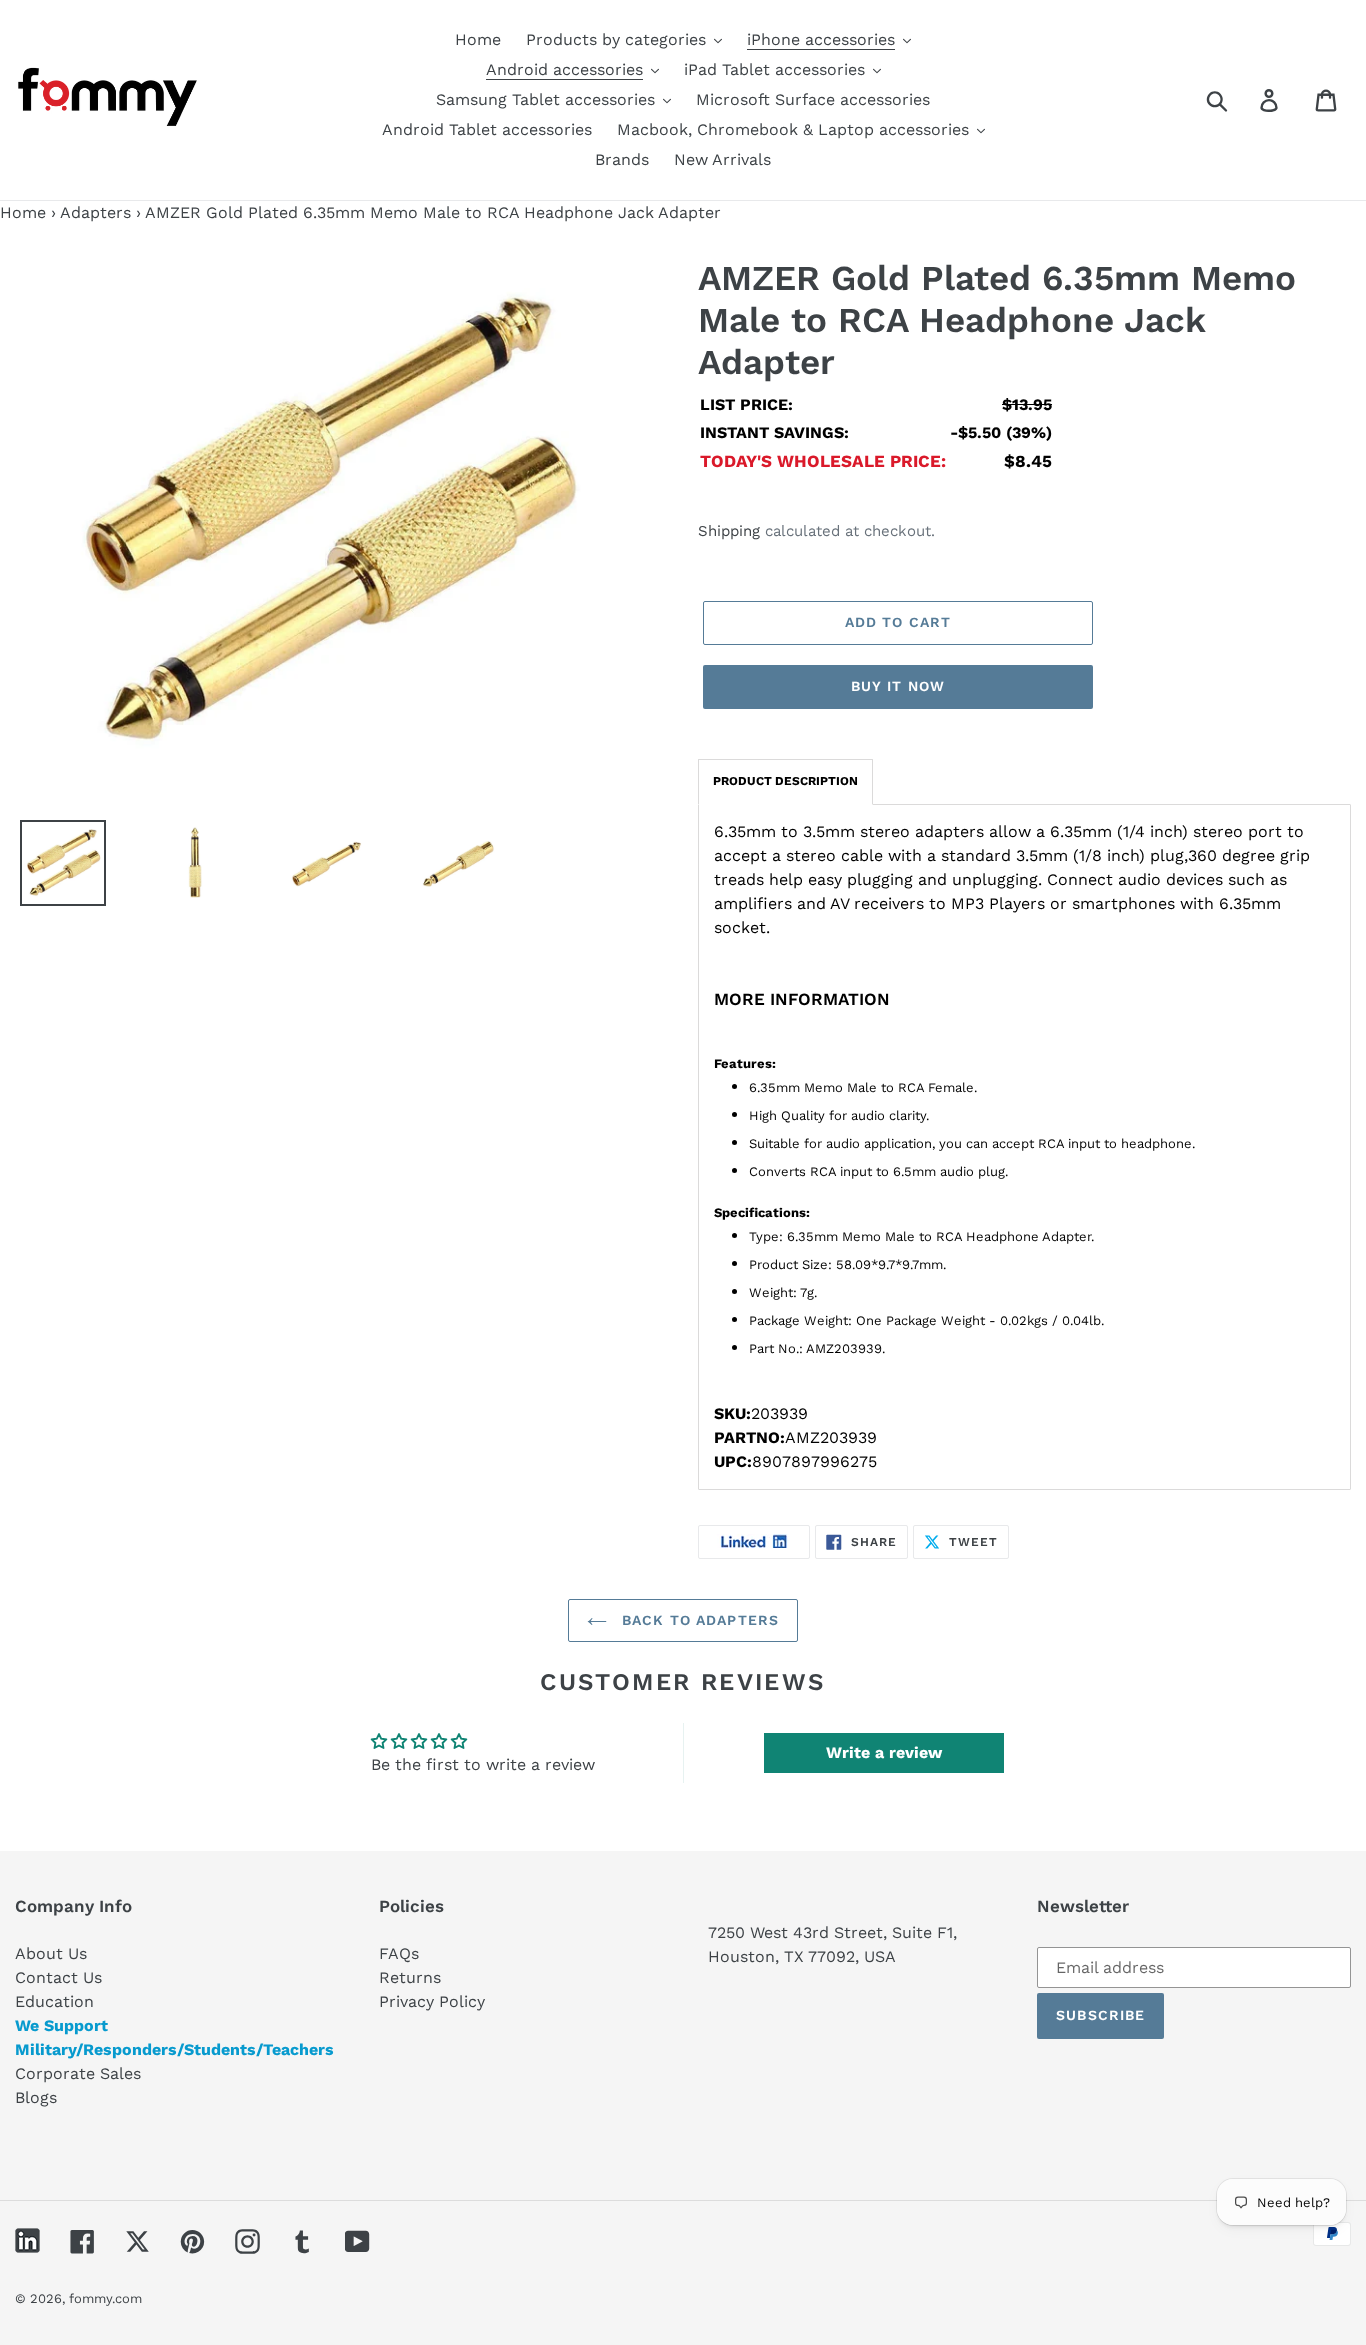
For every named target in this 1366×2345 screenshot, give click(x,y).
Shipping (729, 531)
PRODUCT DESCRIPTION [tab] (785, 781)
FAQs (399, 1953)
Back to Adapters (698, 1620)
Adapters (95, 212)
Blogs (36, 2097)
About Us (51, 1953)
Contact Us (58, 1977)
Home (23, 212)
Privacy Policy (432, 2001)
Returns (410, 1977)
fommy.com (105, 2298)
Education (54, 2001)
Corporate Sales (78, 2073)
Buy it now (898, 686)
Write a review (884, 1752)
